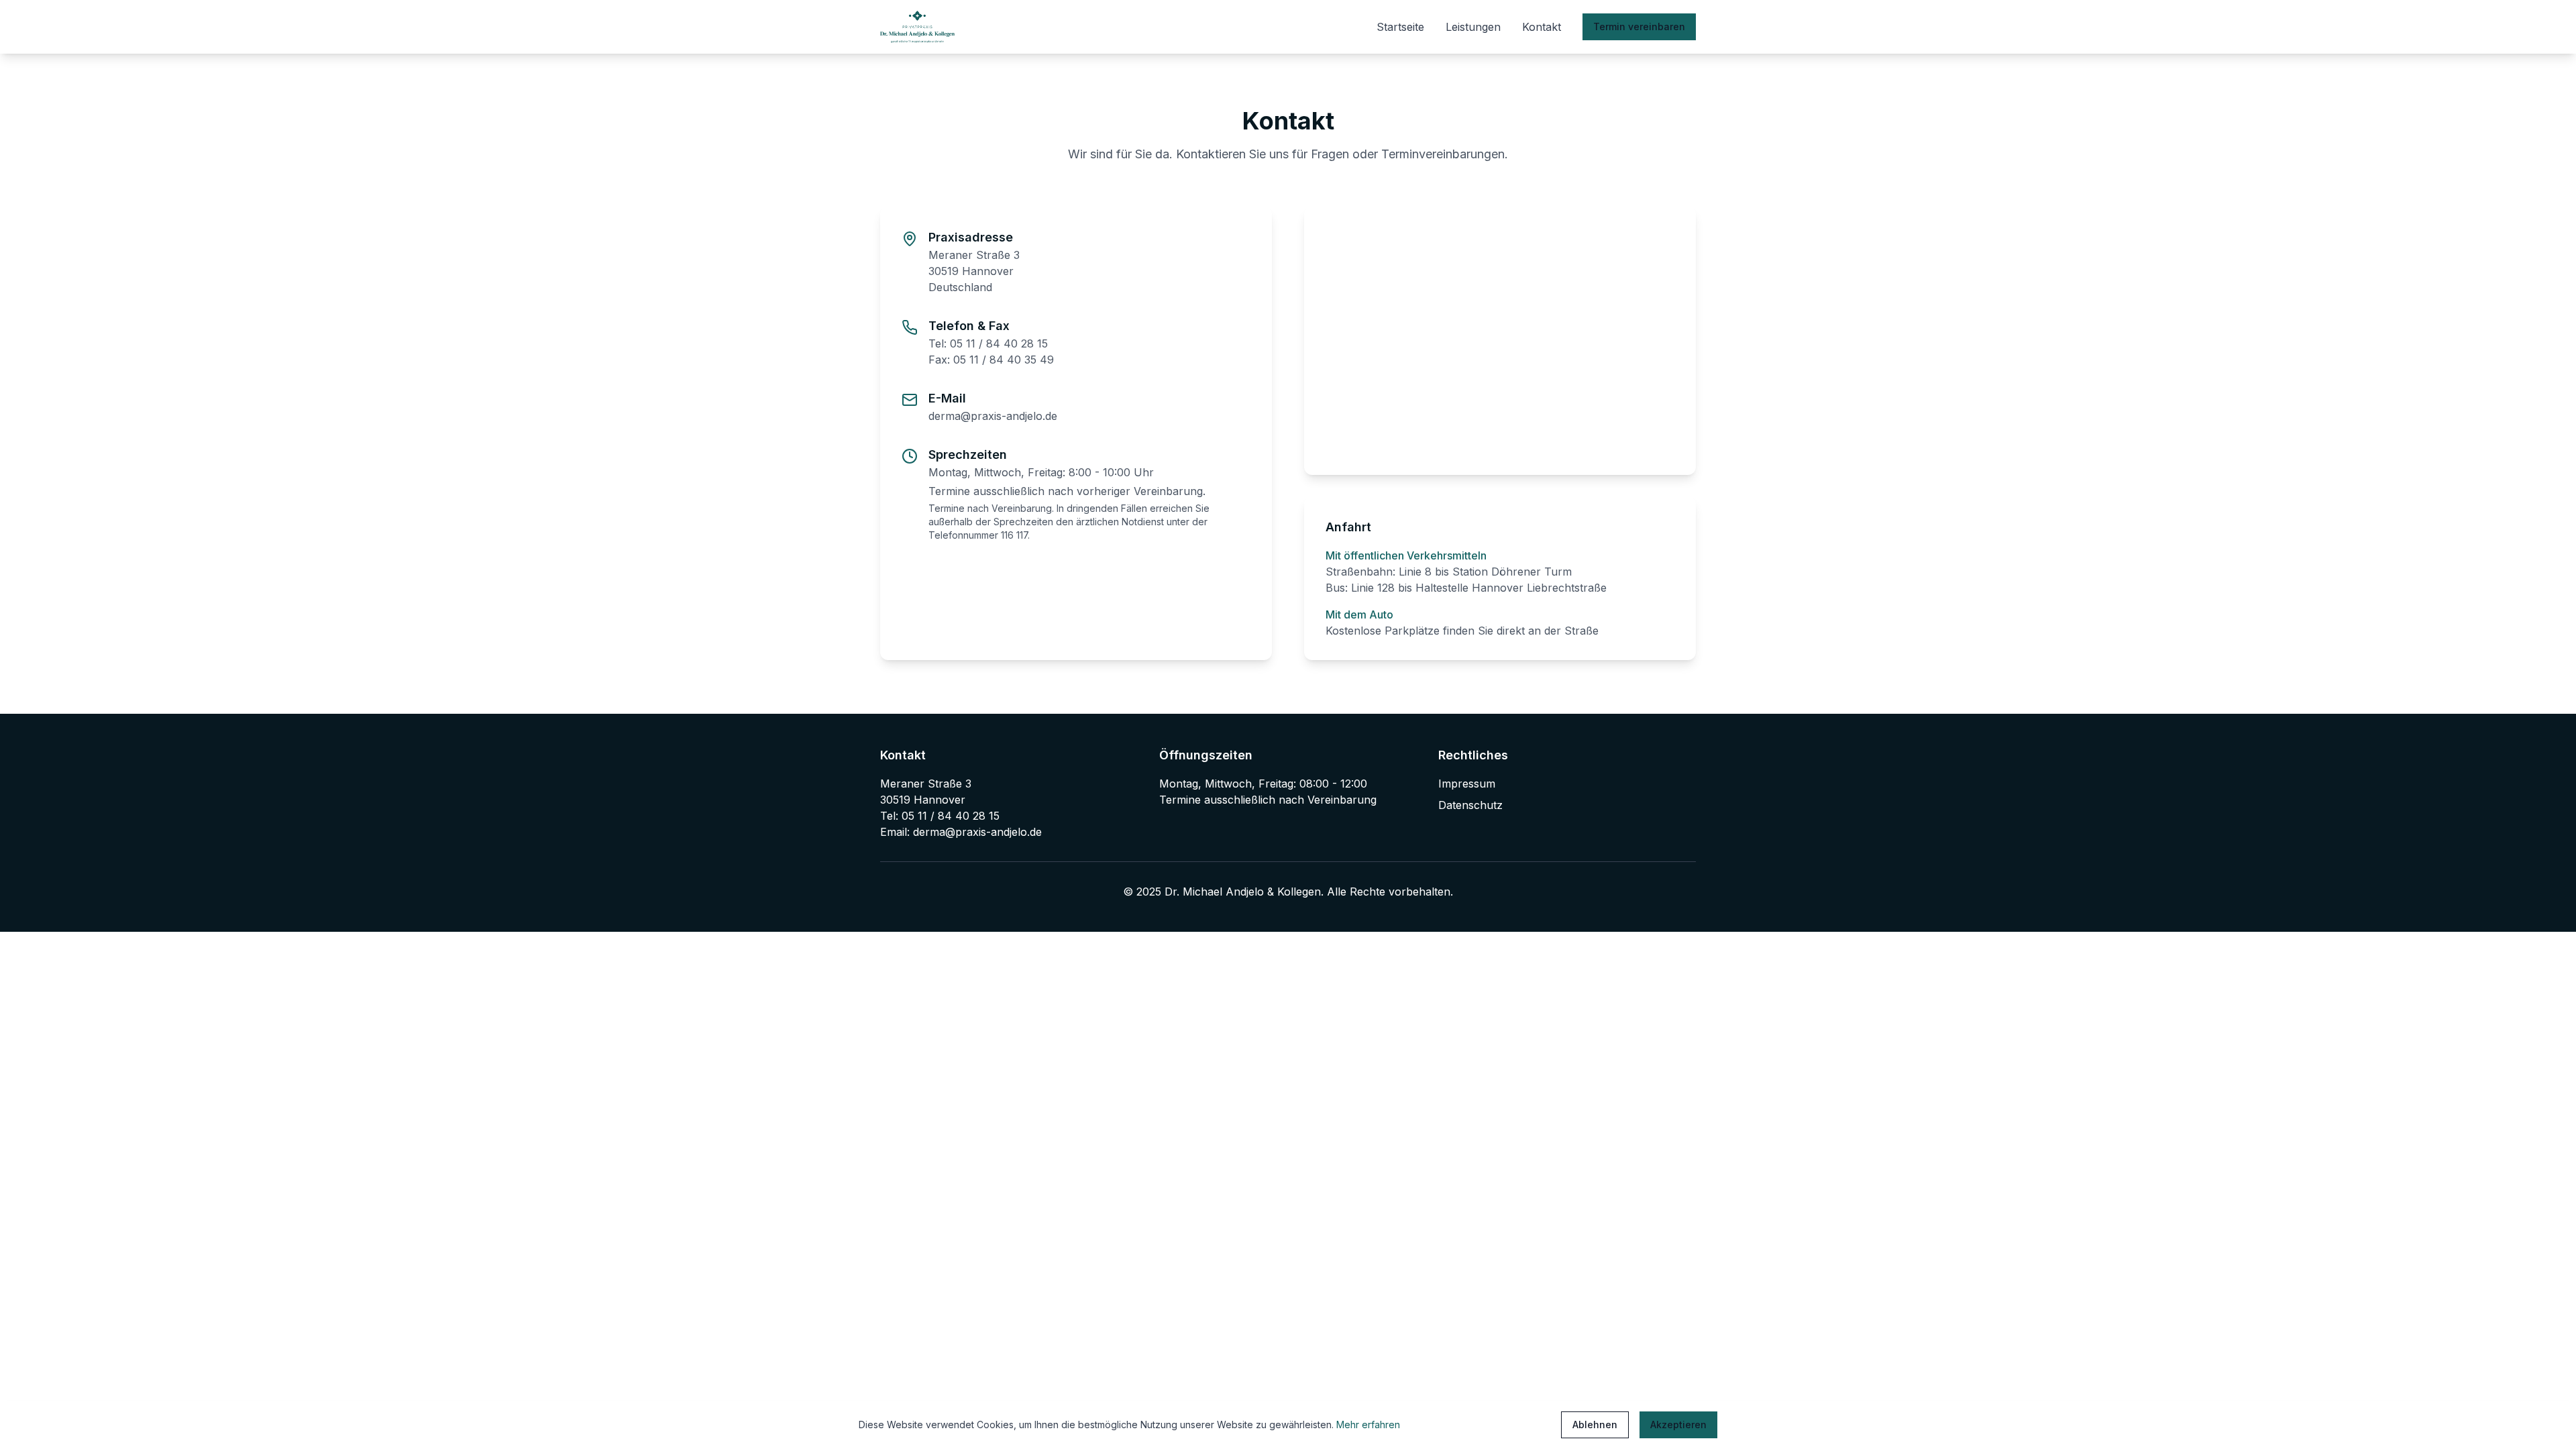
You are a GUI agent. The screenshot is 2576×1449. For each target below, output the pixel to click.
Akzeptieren (1678, 1425)
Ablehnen (1595, 1425)
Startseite (1400, 27)
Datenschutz (1470, 805)
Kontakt (1542, 27)
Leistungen (1473, 27)
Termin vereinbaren (1639, 26)
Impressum (1467, 784)
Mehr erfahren (1368, 1425)
